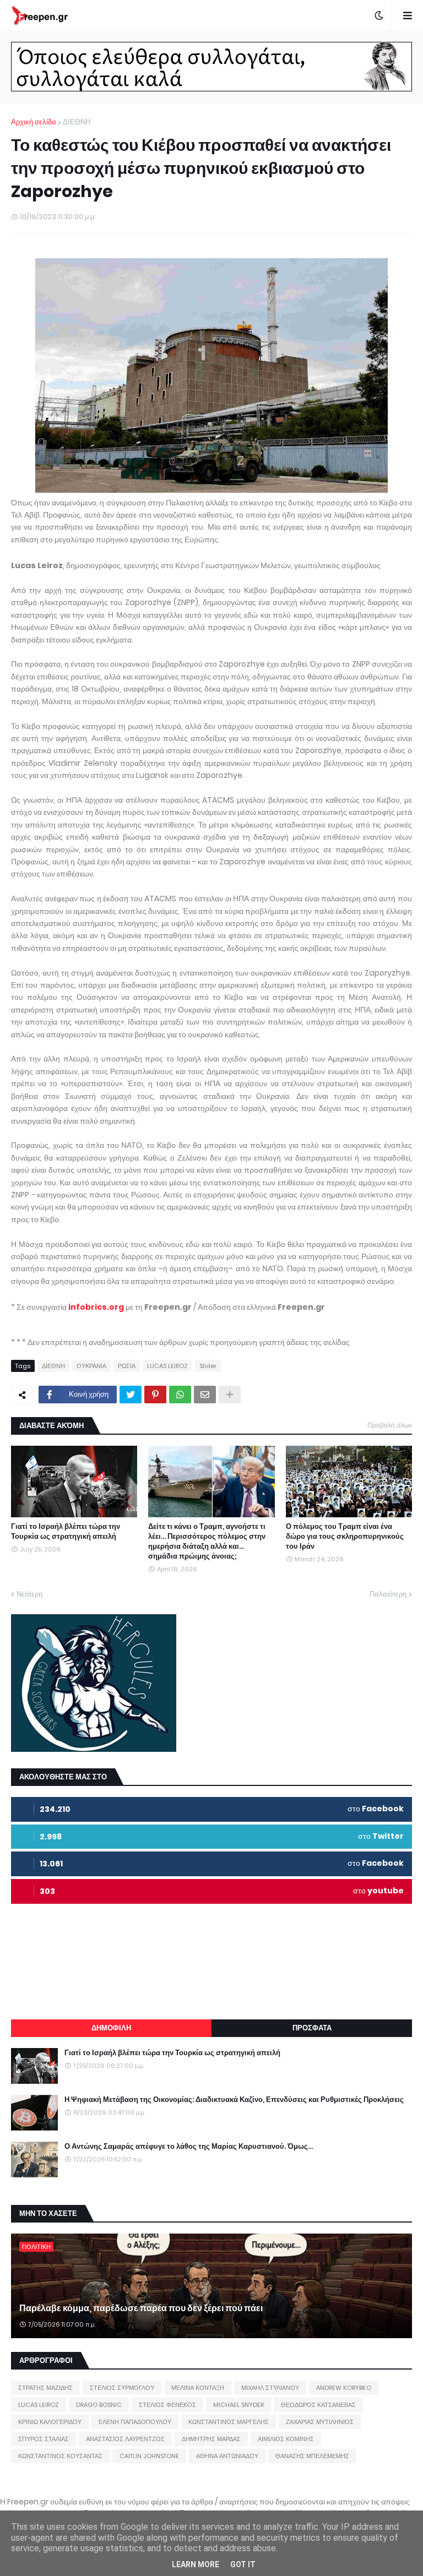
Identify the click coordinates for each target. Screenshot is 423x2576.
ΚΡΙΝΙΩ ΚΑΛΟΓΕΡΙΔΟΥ (50, 2422)
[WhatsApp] (180, 1395)
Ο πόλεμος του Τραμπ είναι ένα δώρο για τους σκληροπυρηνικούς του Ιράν (345, 1537)
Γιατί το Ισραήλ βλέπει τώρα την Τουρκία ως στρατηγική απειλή (66, 1532)
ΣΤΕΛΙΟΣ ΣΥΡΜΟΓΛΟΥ (122, 2388)
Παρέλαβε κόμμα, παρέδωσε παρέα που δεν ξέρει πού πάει (141, 2308)
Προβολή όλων (390, 1425)
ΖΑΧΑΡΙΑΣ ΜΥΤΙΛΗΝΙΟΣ (320, 2422)
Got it (243, 2564)
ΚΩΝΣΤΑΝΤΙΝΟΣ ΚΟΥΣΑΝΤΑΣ (60, 2456)
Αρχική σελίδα (34, 122)
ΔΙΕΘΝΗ (77, 122)
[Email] (205, 1395)
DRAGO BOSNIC (99, 2405)
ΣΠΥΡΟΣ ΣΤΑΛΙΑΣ (44, 2439)
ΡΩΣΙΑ (127, 1366)
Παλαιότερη (388, 1594)
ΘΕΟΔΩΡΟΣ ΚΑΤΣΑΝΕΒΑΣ (318, 2405)
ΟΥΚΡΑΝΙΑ (91, 1366)
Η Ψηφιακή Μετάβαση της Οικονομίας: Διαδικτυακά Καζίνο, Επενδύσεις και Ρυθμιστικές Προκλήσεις (234, 2100)
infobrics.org (96, 1307)
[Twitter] (131, 1395)
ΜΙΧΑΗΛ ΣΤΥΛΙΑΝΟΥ (270, 2388)
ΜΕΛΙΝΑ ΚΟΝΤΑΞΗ (198, 2388)
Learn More (196, 2564)
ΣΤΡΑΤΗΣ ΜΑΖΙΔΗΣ (45, 2388)
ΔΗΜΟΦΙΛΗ (111, 2028)
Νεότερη (29, 1594)
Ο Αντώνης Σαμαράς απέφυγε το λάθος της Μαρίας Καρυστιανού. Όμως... (189, 2147)
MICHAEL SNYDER (238, 2405)
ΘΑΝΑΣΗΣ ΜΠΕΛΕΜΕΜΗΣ (312, 2456)
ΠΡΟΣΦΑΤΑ (312, 2028)
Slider (208, 1366)
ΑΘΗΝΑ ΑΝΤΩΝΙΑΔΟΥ (227, 2456)
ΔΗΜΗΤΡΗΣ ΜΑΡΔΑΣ (211, 2439)
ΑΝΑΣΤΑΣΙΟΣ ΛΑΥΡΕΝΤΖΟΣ (125, 2439)
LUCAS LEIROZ (167, 1366)
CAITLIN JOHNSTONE (149, 2456)
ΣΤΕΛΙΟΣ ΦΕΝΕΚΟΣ (167, 2405)
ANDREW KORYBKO (344, 2388)
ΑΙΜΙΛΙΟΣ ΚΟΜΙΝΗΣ (286, 2439)
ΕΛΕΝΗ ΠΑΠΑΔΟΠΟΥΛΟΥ (135, 2422)
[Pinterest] (155, 1395)
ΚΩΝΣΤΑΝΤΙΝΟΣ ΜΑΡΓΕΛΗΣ (229, 2422)
